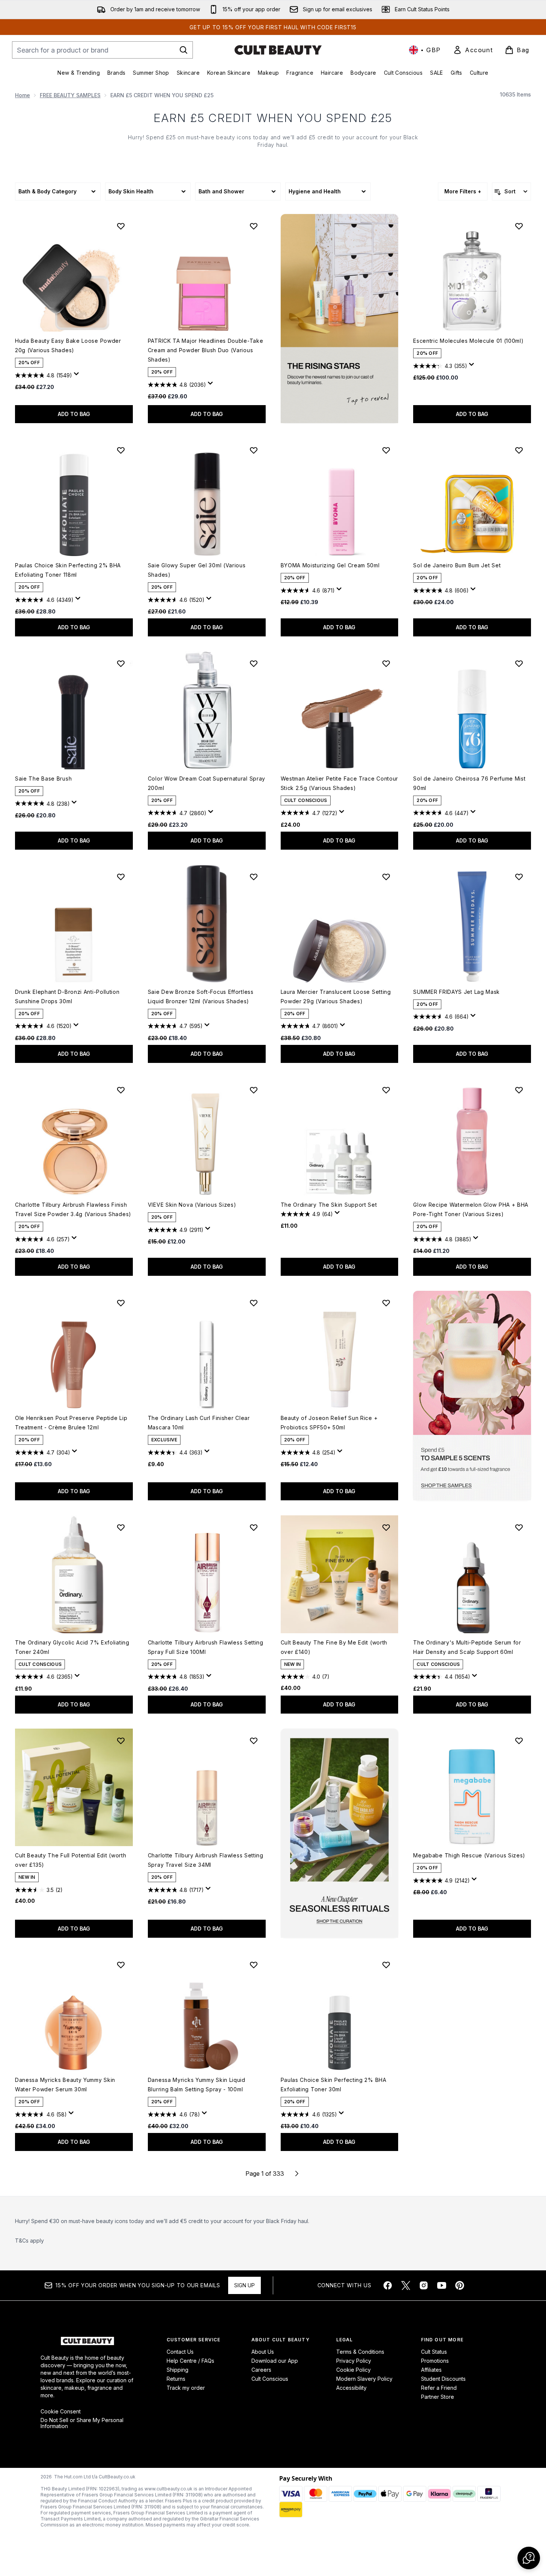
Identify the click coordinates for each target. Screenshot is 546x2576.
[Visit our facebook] (388, 2285)
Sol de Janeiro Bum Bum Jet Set (457, 565)
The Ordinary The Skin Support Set (329, 1205)
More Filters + (463, 191)
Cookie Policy (353, 2370)
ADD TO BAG (74, 414)
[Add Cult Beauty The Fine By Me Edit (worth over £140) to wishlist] (386, 1527)
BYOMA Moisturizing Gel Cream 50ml (330, 565)
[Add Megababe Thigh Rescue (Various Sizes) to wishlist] (519, 1741)
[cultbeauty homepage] (278, 50)
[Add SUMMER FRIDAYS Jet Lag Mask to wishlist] (519, 877)
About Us (263, 2352)
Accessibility (351, 2388)
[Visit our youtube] (442, 2285)
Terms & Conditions (360, 2352)
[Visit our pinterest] (460, 2285)
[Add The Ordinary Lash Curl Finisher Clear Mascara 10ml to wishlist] (254, 1303)
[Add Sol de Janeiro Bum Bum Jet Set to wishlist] (519, 450)
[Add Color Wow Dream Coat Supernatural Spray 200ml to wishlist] (254, 663)
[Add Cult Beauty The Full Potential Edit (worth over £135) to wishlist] (121, 1741)
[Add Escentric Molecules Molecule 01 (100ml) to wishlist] (519, 226)
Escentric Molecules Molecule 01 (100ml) (468, 341)
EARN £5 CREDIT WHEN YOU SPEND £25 (273, 118)
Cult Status (434, 2352)
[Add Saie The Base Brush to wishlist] (121, 663)
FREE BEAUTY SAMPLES (70, 95)
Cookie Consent (61, 2412)
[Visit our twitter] (406, 2285)
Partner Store (438, 2397)
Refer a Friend (439, 2388)
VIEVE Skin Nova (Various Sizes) (192, 1205)
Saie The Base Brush (43, 779)
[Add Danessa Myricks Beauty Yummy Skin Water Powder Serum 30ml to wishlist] (121, 1965)
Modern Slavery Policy (364, 2379)
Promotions (435, 2361)
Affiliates (431, 2370)
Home (23, 95)
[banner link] (472, 1396)
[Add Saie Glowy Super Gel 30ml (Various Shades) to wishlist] (254, 450)
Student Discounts (443, 2379)
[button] (340, 319)
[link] (473, 50)
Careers (261, 2370)
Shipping (177, 2370)
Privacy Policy (354, 2361)
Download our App (275, 2361)
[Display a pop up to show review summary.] (78, 376)
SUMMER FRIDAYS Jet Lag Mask (457, 992)
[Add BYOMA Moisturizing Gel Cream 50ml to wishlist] (386, 450)
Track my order (186, 2388)
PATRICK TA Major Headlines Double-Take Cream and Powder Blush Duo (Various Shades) (206, 350)
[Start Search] (184, 50)
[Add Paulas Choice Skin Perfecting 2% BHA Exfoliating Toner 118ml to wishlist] (121, 450)
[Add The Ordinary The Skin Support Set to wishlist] (386, 1090)
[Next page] (297, 2174)
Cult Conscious (270, 2379)
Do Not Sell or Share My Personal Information (82, 2423)
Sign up (244, 2285)
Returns (176, 2379)
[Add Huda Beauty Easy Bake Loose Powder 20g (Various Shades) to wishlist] (121, 226)
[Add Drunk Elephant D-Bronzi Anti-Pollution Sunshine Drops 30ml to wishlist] (121, 877)
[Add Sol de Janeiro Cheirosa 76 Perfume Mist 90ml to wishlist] (519, 663)
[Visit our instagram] (424, 2285)
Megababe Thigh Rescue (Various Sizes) (469, 1855)
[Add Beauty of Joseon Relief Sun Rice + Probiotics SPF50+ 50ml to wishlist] (386, 1303)
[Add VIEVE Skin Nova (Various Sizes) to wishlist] (254, 1090)
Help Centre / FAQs (190, 2361)
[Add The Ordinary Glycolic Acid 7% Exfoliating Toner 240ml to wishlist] (121, 1527)
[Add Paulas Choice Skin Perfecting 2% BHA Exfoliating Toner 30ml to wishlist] (386, 1965)
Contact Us (180, 2352)
